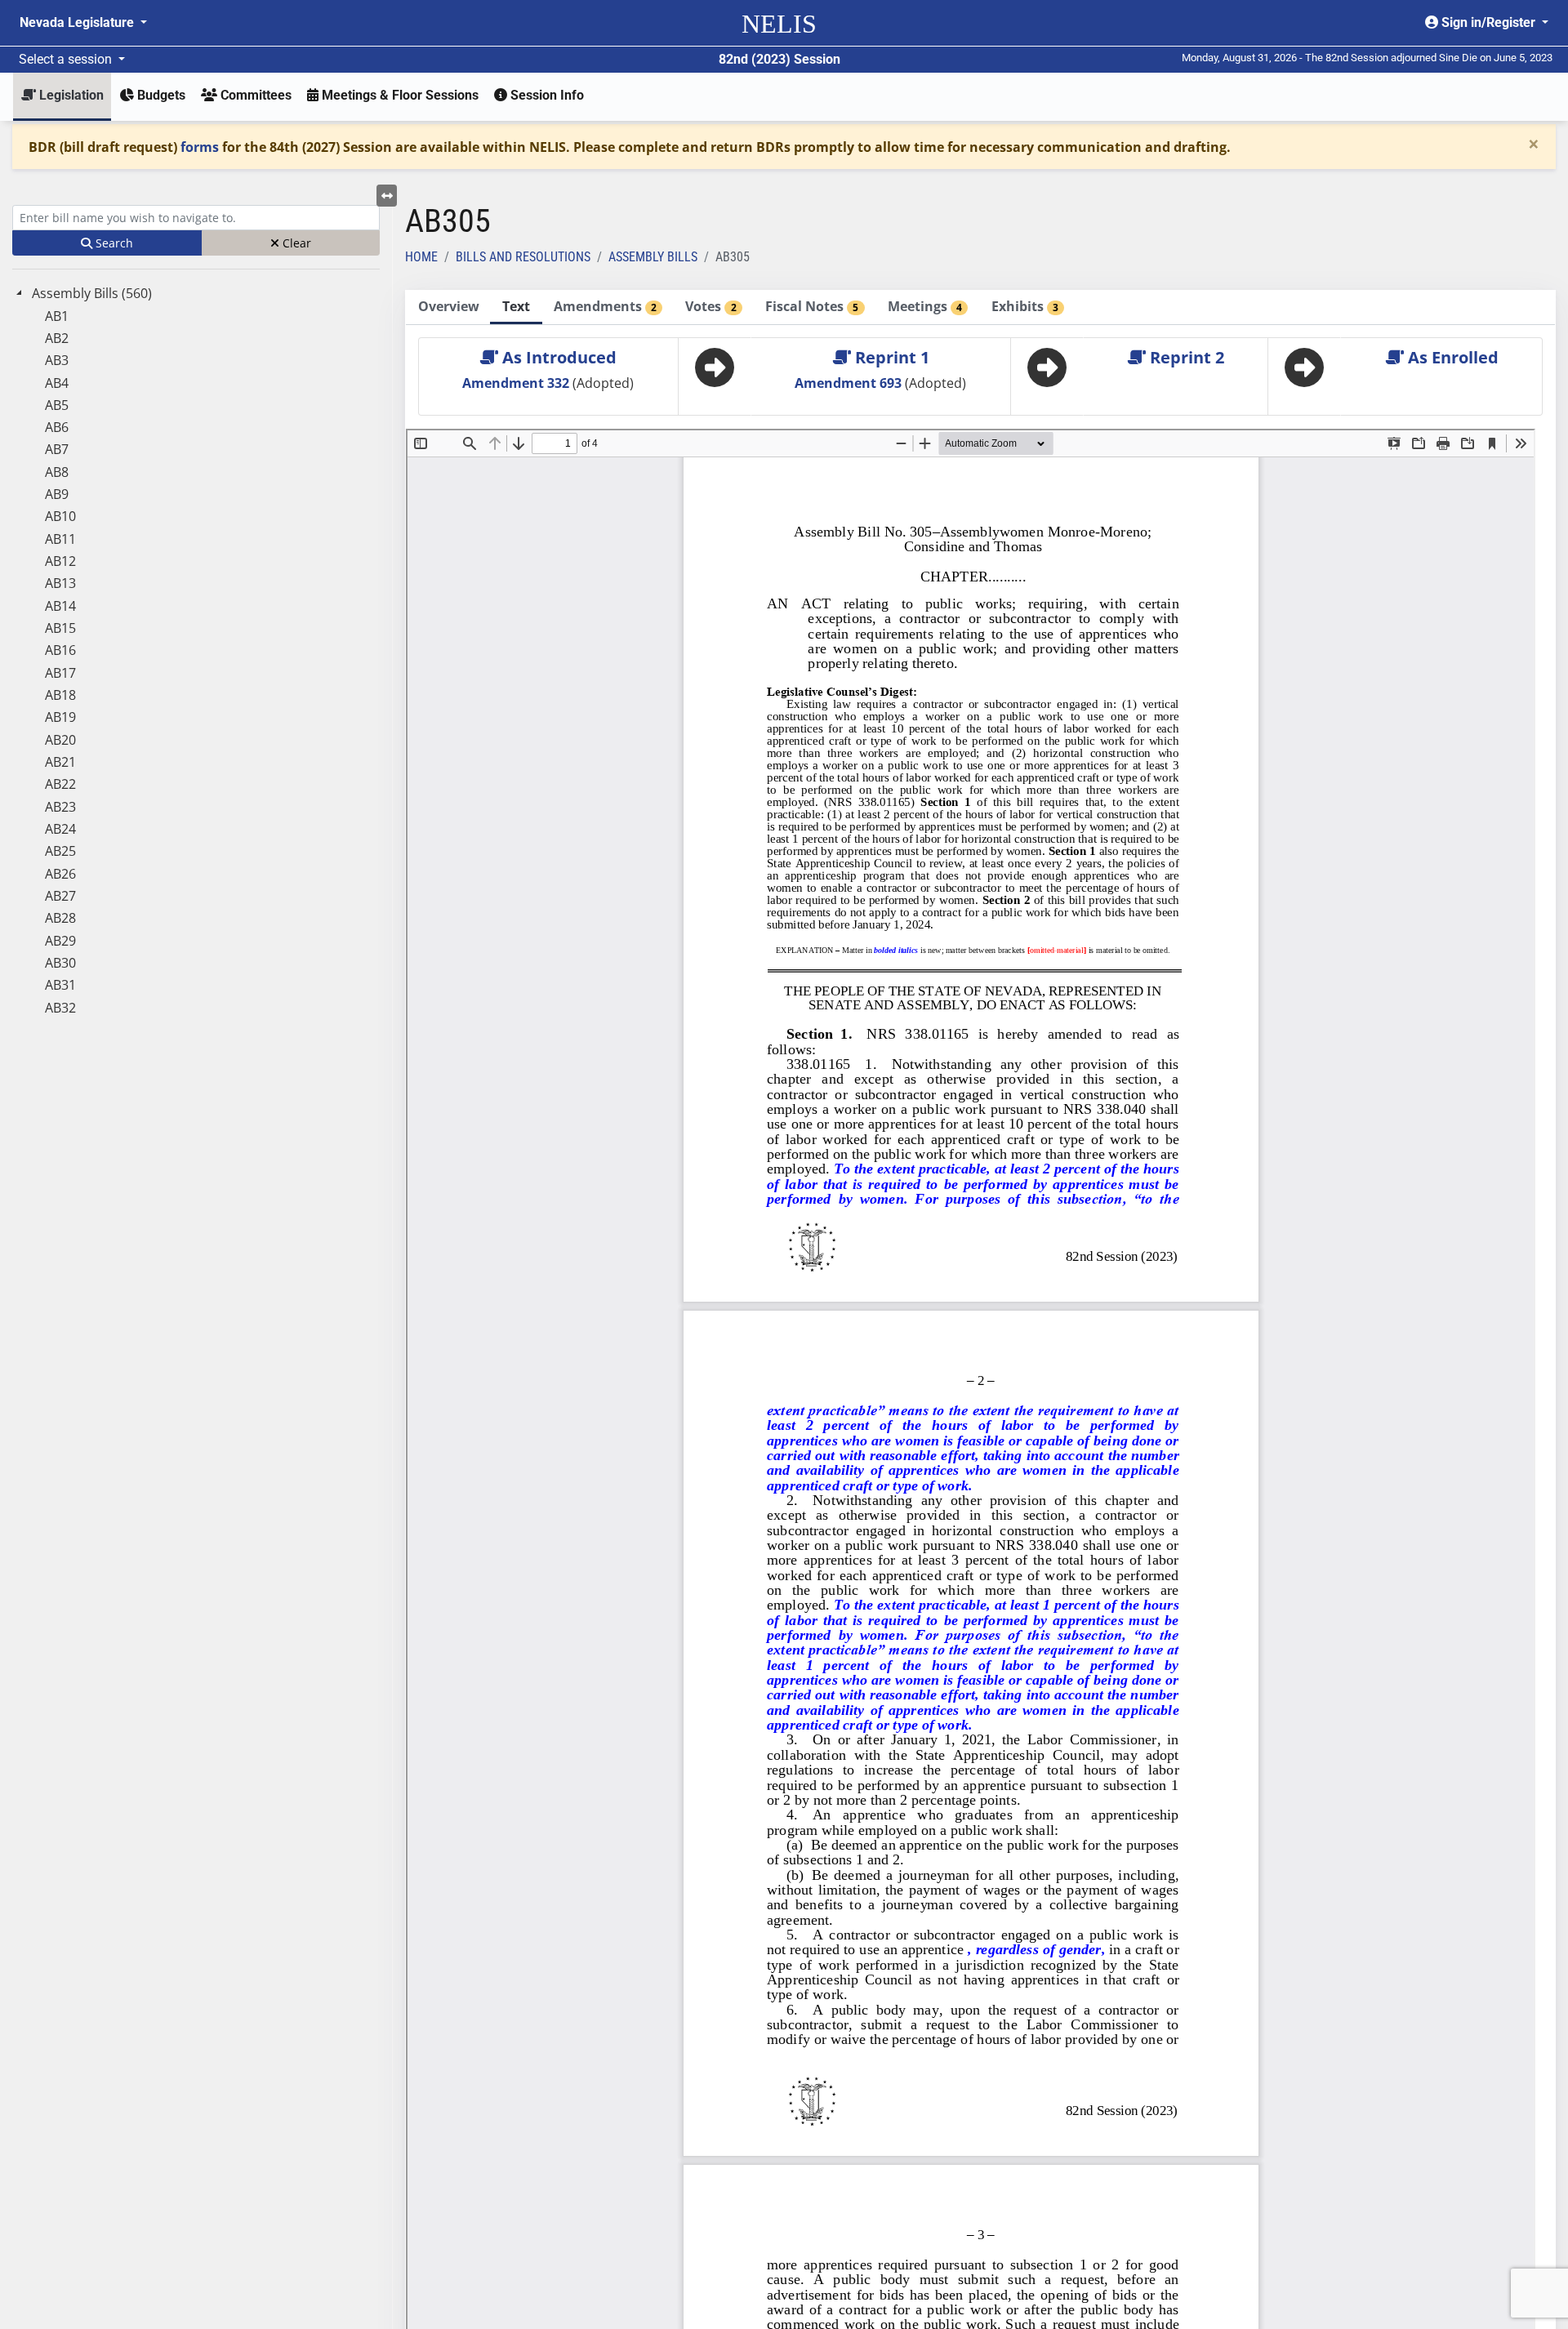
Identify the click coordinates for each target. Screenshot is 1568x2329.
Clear (295, 243)
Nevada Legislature (78, 22)
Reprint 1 (890, 357)
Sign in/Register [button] (1488, 22)
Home (421, 257)
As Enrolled (1451, 357)
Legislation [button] (70, 95)
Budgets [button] (160, 95)
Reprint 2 (1185, 357)
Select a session (67, 59)
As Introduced (557, 357)
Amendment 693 (850, 383)
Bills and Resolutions (523, 257)
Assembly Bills (653, 257)
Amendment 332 (517, 383)
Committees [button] (254, 95)
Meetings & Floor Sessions (399, 95)
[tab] (448, 307)
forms (200, 147)
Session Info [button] (546, 95)
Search (113, 243)
